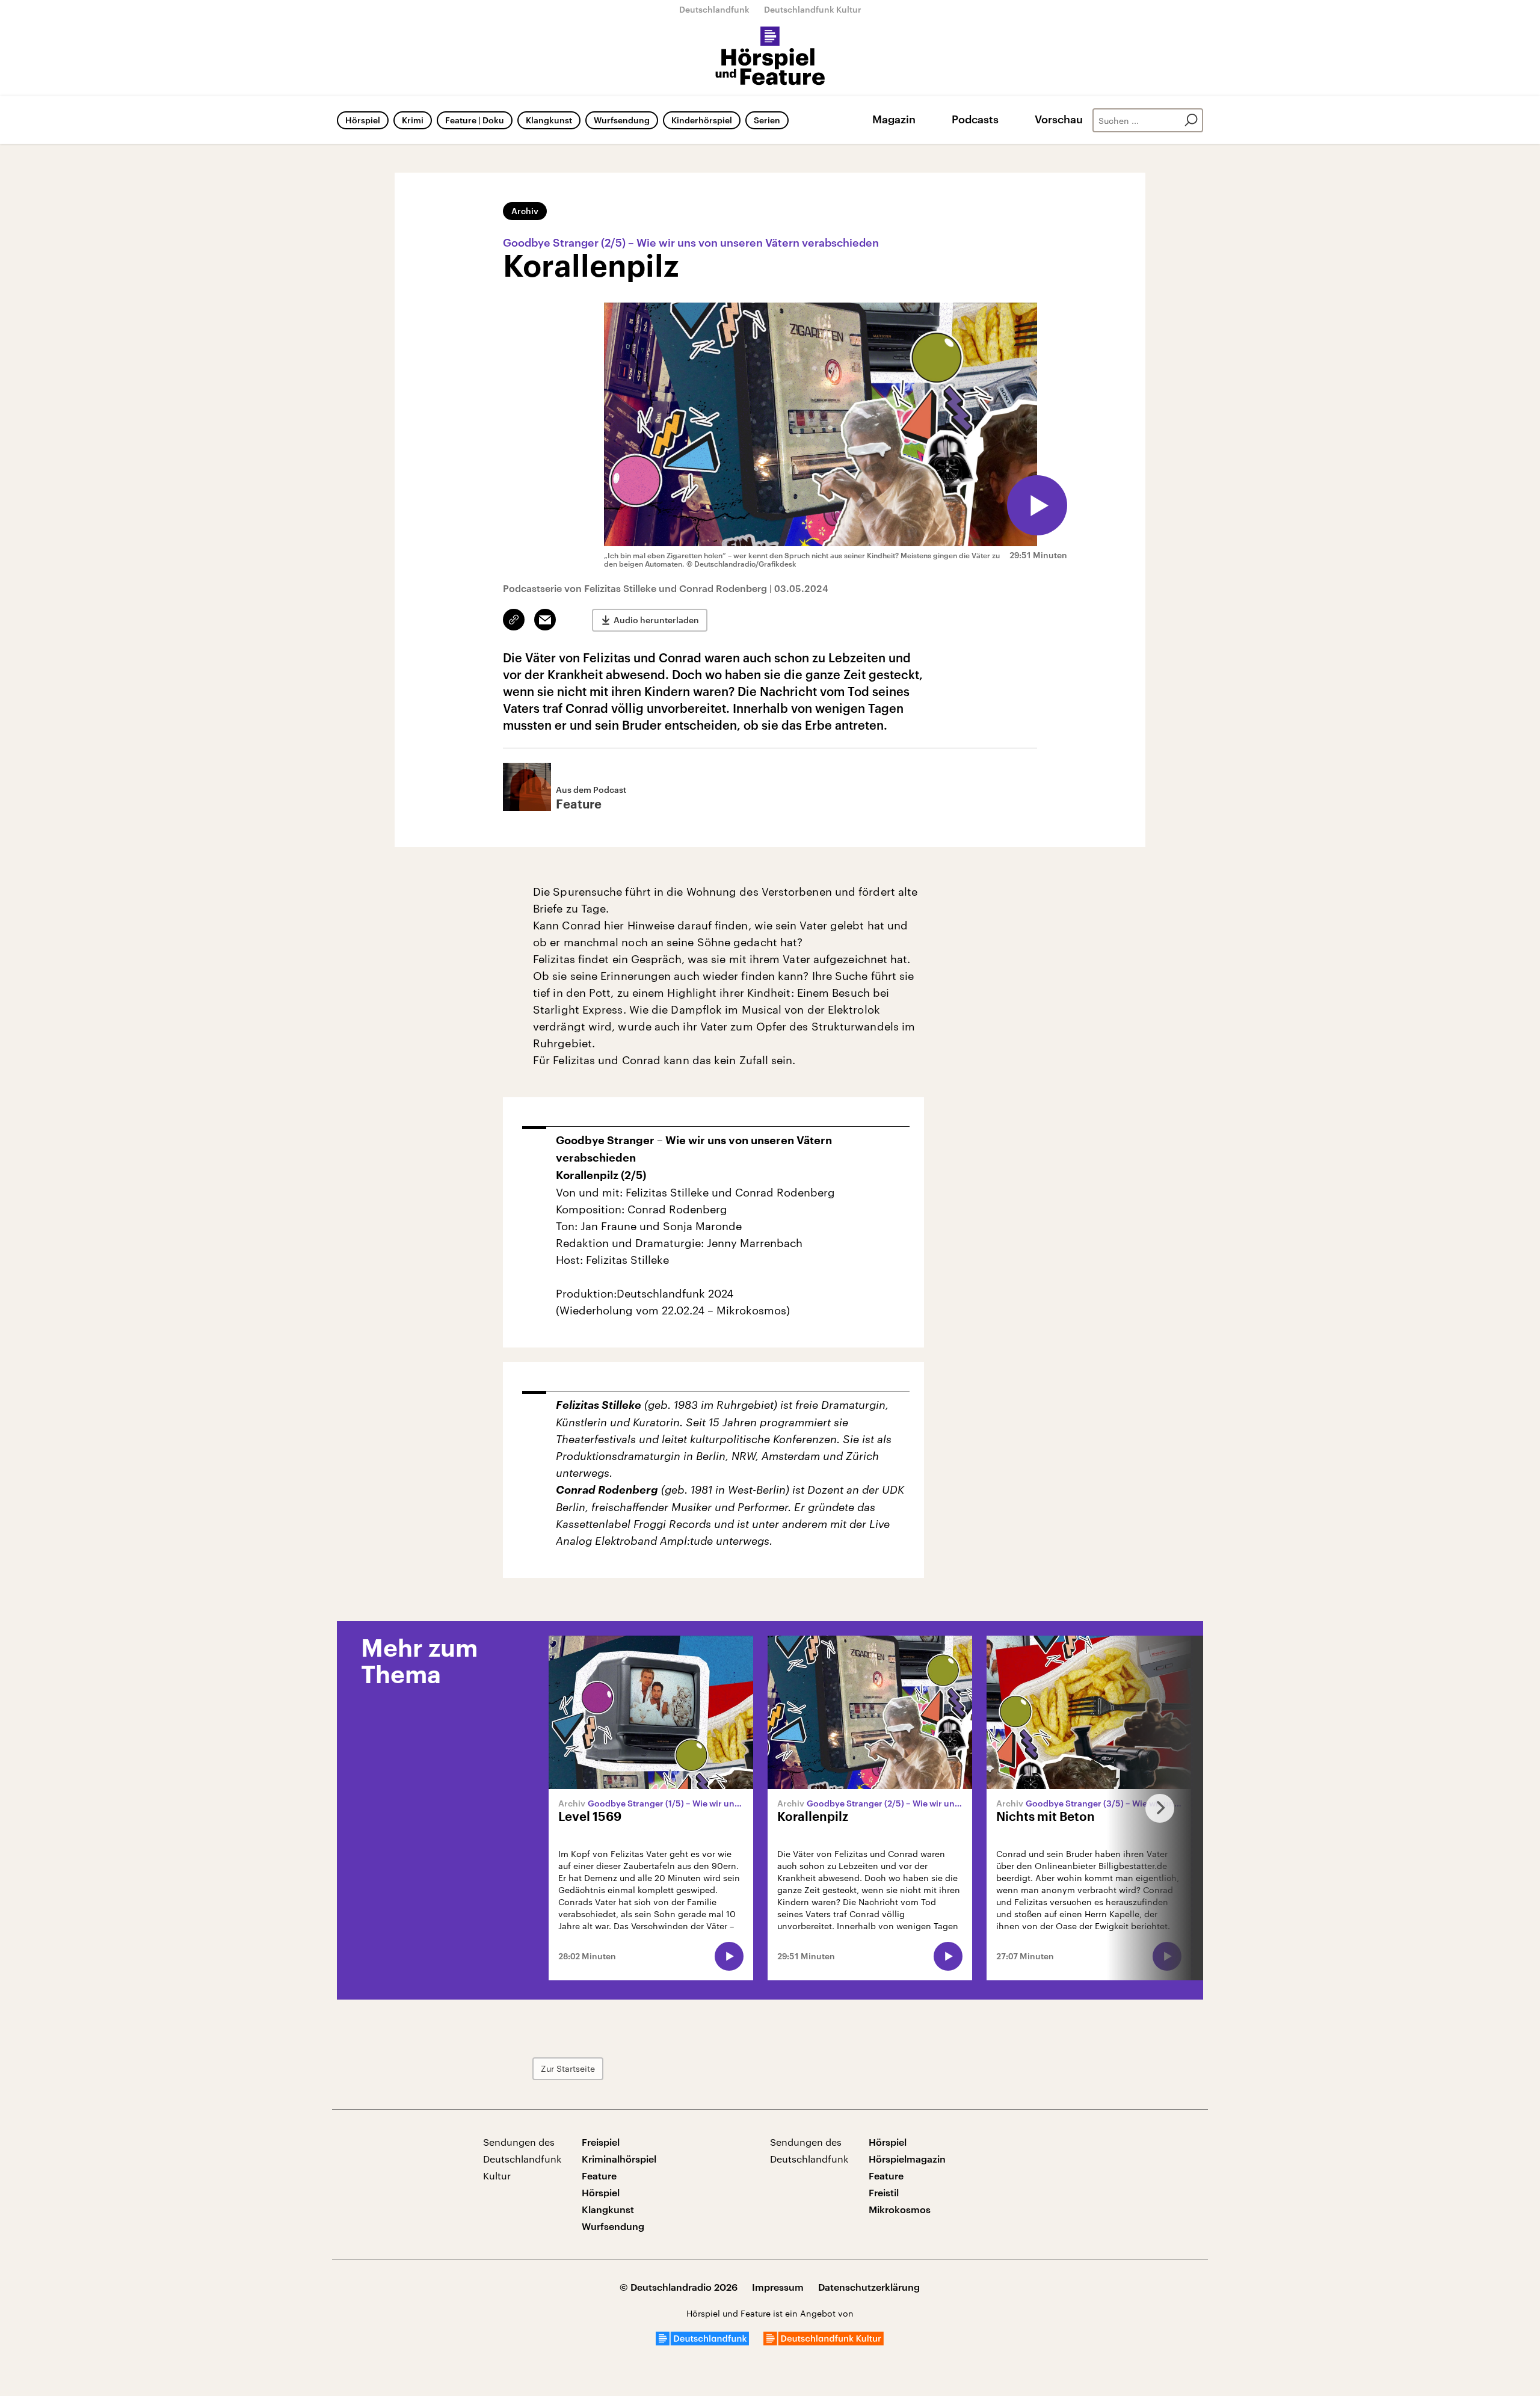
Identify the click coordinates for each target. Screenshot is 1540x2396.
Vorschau (1059, 119)
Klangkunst (549, 120)
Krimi (413, 120)
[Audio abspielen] (1037, 505)
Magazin (894, 119)
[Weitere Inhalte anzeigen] (1155, 1808)
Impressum (778, 2287)
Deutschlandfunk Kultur (813, 9)
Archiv (525, 211)
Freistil (884, 2192)
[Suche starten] (1191, 120)
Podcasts (975, 119)
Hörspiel (363, 120)
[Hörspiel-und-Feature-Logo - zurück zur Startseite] (770, 57)
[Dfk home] (824, 2342)
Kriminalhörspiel (619, 2159)
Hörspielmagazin (907, 2159)
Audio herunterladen (656, 620)
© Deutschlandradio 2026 (679, 2287)
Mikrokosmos (900, 2209)
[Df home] (702, 2342)
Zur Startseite (568, 2068)
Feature (599, 2176)
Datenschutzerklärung (869, 2287)
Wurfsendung (622, 120)
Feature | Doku (475, 120)
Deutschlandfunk (714, 9)
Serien (767, 120)
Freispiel (601, 2142)
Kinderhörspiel (702, 120)
